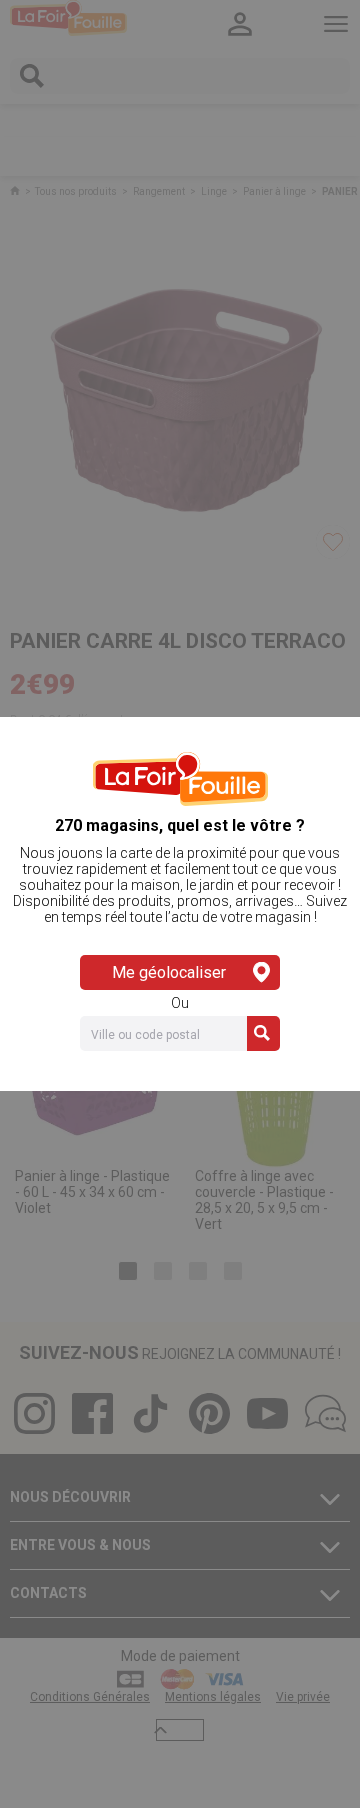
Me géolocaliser (169, 972)
